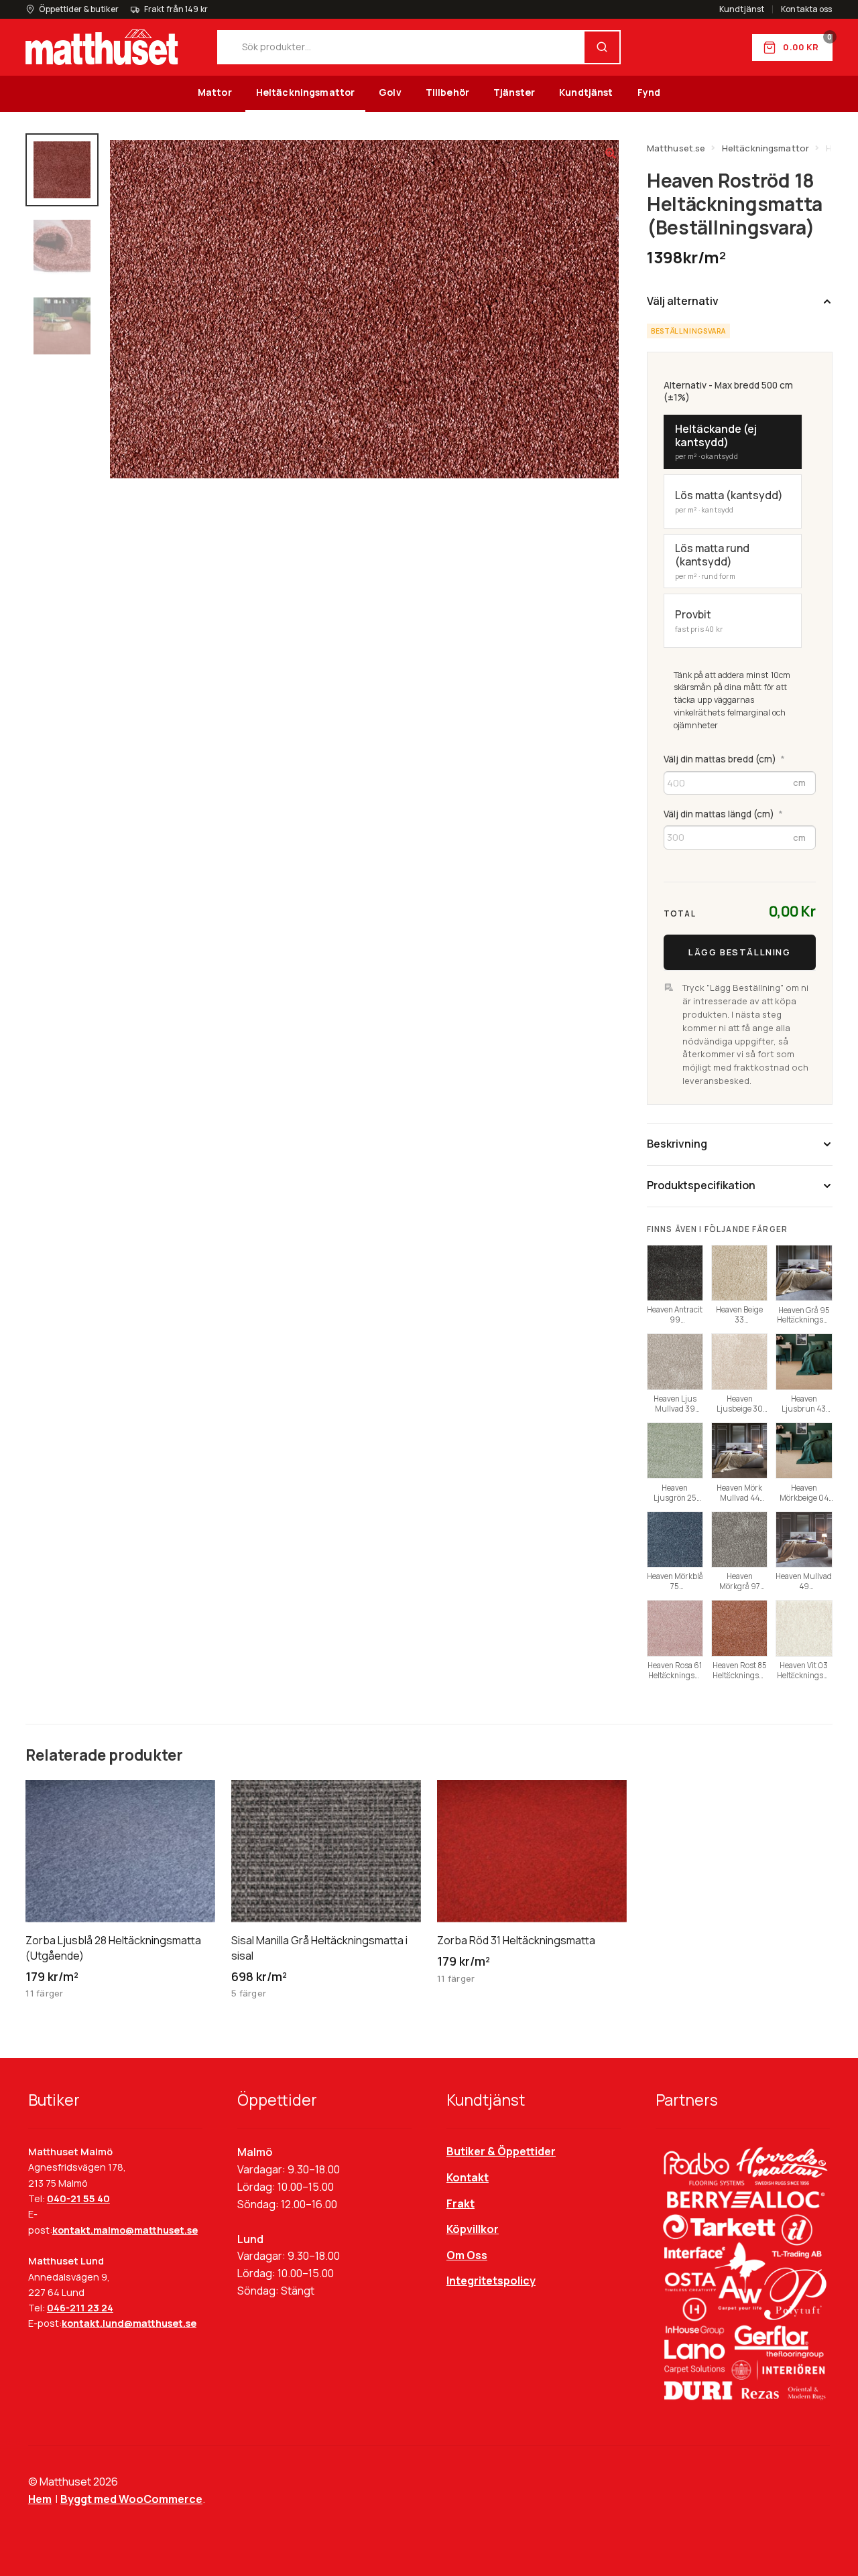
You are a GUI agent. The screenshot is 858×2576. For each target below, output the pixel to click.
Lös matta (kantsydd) (729, 501)
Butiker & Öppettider (501, 2151)
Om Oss (467, 2255)
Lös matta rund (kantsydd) (712, 561)
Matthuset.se (676, 148)
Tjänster (514, 92)
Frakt (461, 2204)
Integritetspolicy (491, 2281)
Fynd (649, 92)
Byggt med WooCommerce (131, 2499)
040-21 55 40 (78, 2198)
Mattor (215, 92)
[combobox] (402, 47)
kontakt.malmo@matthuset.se (125, 2230)
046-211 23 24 (80, 2308)
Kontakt (468, 2177)
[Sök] (602, 47)
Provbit (699, 620)
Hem (40, 2499)
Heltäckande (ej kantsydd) (716, 442)
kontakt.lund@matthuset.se (129, 2323)
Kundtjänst (742, 9)
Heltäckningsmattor (306, 92)
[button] (611, 153)
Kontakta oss (806, 9)
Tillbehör (447, 92)
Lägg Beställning (739, 952)
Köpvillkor (473, 2229)
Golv (390, 92)
